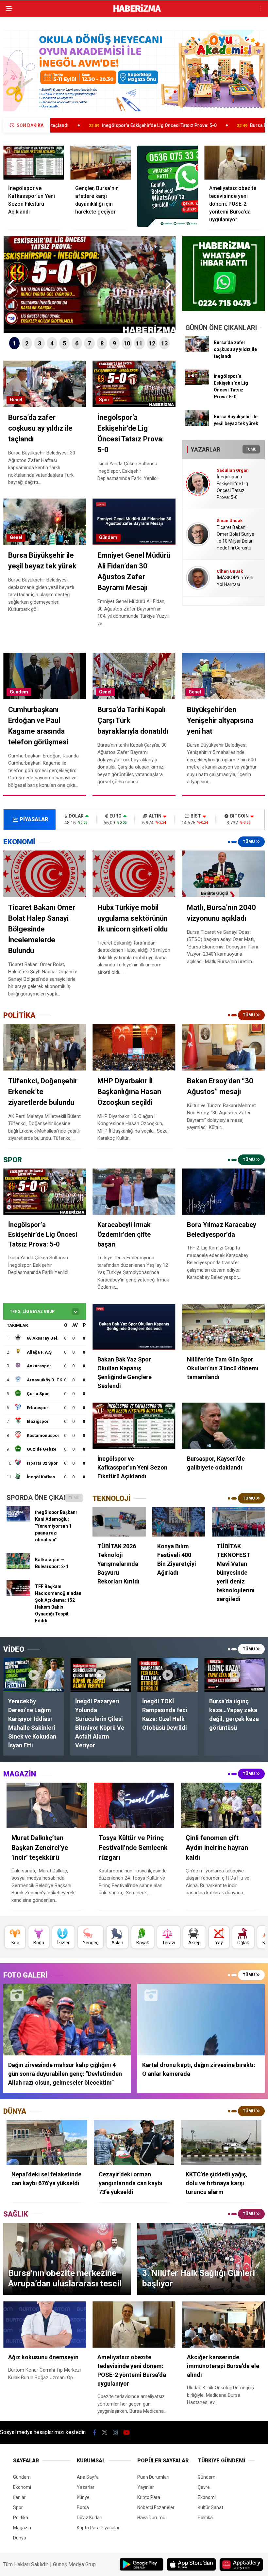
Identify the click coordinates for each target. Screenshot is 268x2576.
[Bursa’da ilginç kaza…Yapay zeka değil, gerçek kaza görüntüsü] (234, 1675)
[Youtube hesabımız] (126, 2433)
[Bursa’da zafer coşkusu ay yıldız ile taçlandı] (197, 350)
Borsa (83, 2507)
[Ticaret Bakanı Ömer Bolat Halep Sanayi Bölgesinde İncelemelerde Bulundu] (45, 874)
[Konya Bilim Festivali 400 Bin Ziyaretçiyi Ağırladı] (179, 1522)
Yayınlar (146, 2487)
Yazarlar (86, 2487)
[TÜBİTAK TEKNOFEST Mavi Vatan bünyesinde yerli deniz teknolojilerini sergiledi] (238, 1522)
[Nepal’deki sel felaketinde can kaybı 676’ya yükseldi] (47, 2143)
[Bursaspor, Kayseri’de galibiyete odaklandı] (223, 1426)
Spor (104, 400)
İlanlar (19, 2497)
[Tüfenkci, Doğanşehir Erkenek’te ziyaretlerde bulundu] (45, 1047)
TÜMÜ (251, 449)
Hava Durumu (151, 2518)
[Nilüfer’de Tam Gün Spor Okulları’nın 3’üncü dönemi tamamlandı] (223, 1327)
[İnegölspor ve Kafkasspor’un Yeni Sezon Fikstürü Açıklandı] (33, 163)
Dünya (20, 2538)
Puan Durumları (153, 2477)
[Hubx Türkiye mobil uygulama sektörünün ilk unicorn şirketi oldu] (134, 874)
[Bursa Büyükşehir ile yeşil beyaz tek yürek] (197, 424)
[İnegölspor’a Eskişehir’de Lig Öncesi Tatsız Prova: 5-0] (197, 384)
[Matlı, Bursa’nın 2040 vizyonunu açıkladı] (223, 874)
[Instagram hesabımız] (115, 2433)
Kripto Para (149, 2497)
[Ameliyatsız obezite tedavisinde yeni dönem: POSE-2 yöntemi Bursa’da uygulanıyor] (234, 163)
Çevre (204, 2487)
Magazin (22, 2528)
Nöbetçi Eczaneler (156, 2507)
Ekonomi (22, 2487)
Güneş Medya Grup (74, 2564)
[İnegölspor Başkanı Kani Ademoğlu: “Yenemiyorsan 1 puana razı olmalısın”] (18, 1520)
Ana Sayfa (88, 2477)
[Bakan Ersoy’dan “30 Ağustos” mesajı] (223, 1047)
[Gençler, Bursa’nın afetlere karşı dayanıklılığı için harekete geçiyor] (100, 163)
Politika (21, 2518)
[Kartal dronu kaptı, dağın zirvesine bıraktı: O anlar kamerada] (201, 2019)
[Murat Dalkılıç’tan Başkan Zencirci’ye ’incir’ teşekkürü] (47, 1805)
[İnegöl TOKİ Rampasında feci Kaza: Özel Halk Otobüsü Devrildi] (167, 1675)
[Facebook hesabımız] (95, 2433)
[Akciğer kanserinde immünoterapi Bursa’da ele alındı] (223, 2325)
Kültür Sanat (210, 2507)
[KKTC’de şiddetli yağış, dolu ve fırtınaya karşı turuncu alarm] (221, 2143)
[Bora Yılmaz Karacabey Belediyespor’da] (223, 1192)
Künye (83, 2497)
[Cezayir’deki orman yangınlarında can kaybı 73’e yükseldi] (134, 2143)
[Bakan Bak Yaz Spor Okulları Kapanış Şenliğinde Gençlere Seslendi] (134, 1327)
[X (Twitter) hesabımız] (105, 2433)
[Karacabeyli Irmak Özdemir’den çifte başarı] (134, 1192)
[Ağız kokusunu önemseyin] (45, 2325)
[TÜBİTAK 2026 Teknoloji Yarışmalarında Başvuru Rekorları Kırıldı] (119, 1522)
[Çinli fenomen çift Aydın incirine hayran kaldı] (221, 1805)
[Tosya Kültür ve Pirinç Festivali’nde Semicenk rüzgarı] (134, 1805)
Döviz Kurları (90, 2518)
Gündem (108, 537)
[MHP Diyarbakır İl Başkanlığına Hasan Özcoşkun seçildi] (134, 1047)
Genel (16, 400)
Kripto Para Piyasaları (99, 2528)
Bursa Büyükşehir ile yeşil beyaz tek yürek (178, 125)
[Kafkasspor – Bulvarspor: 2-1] (18, 1567)
